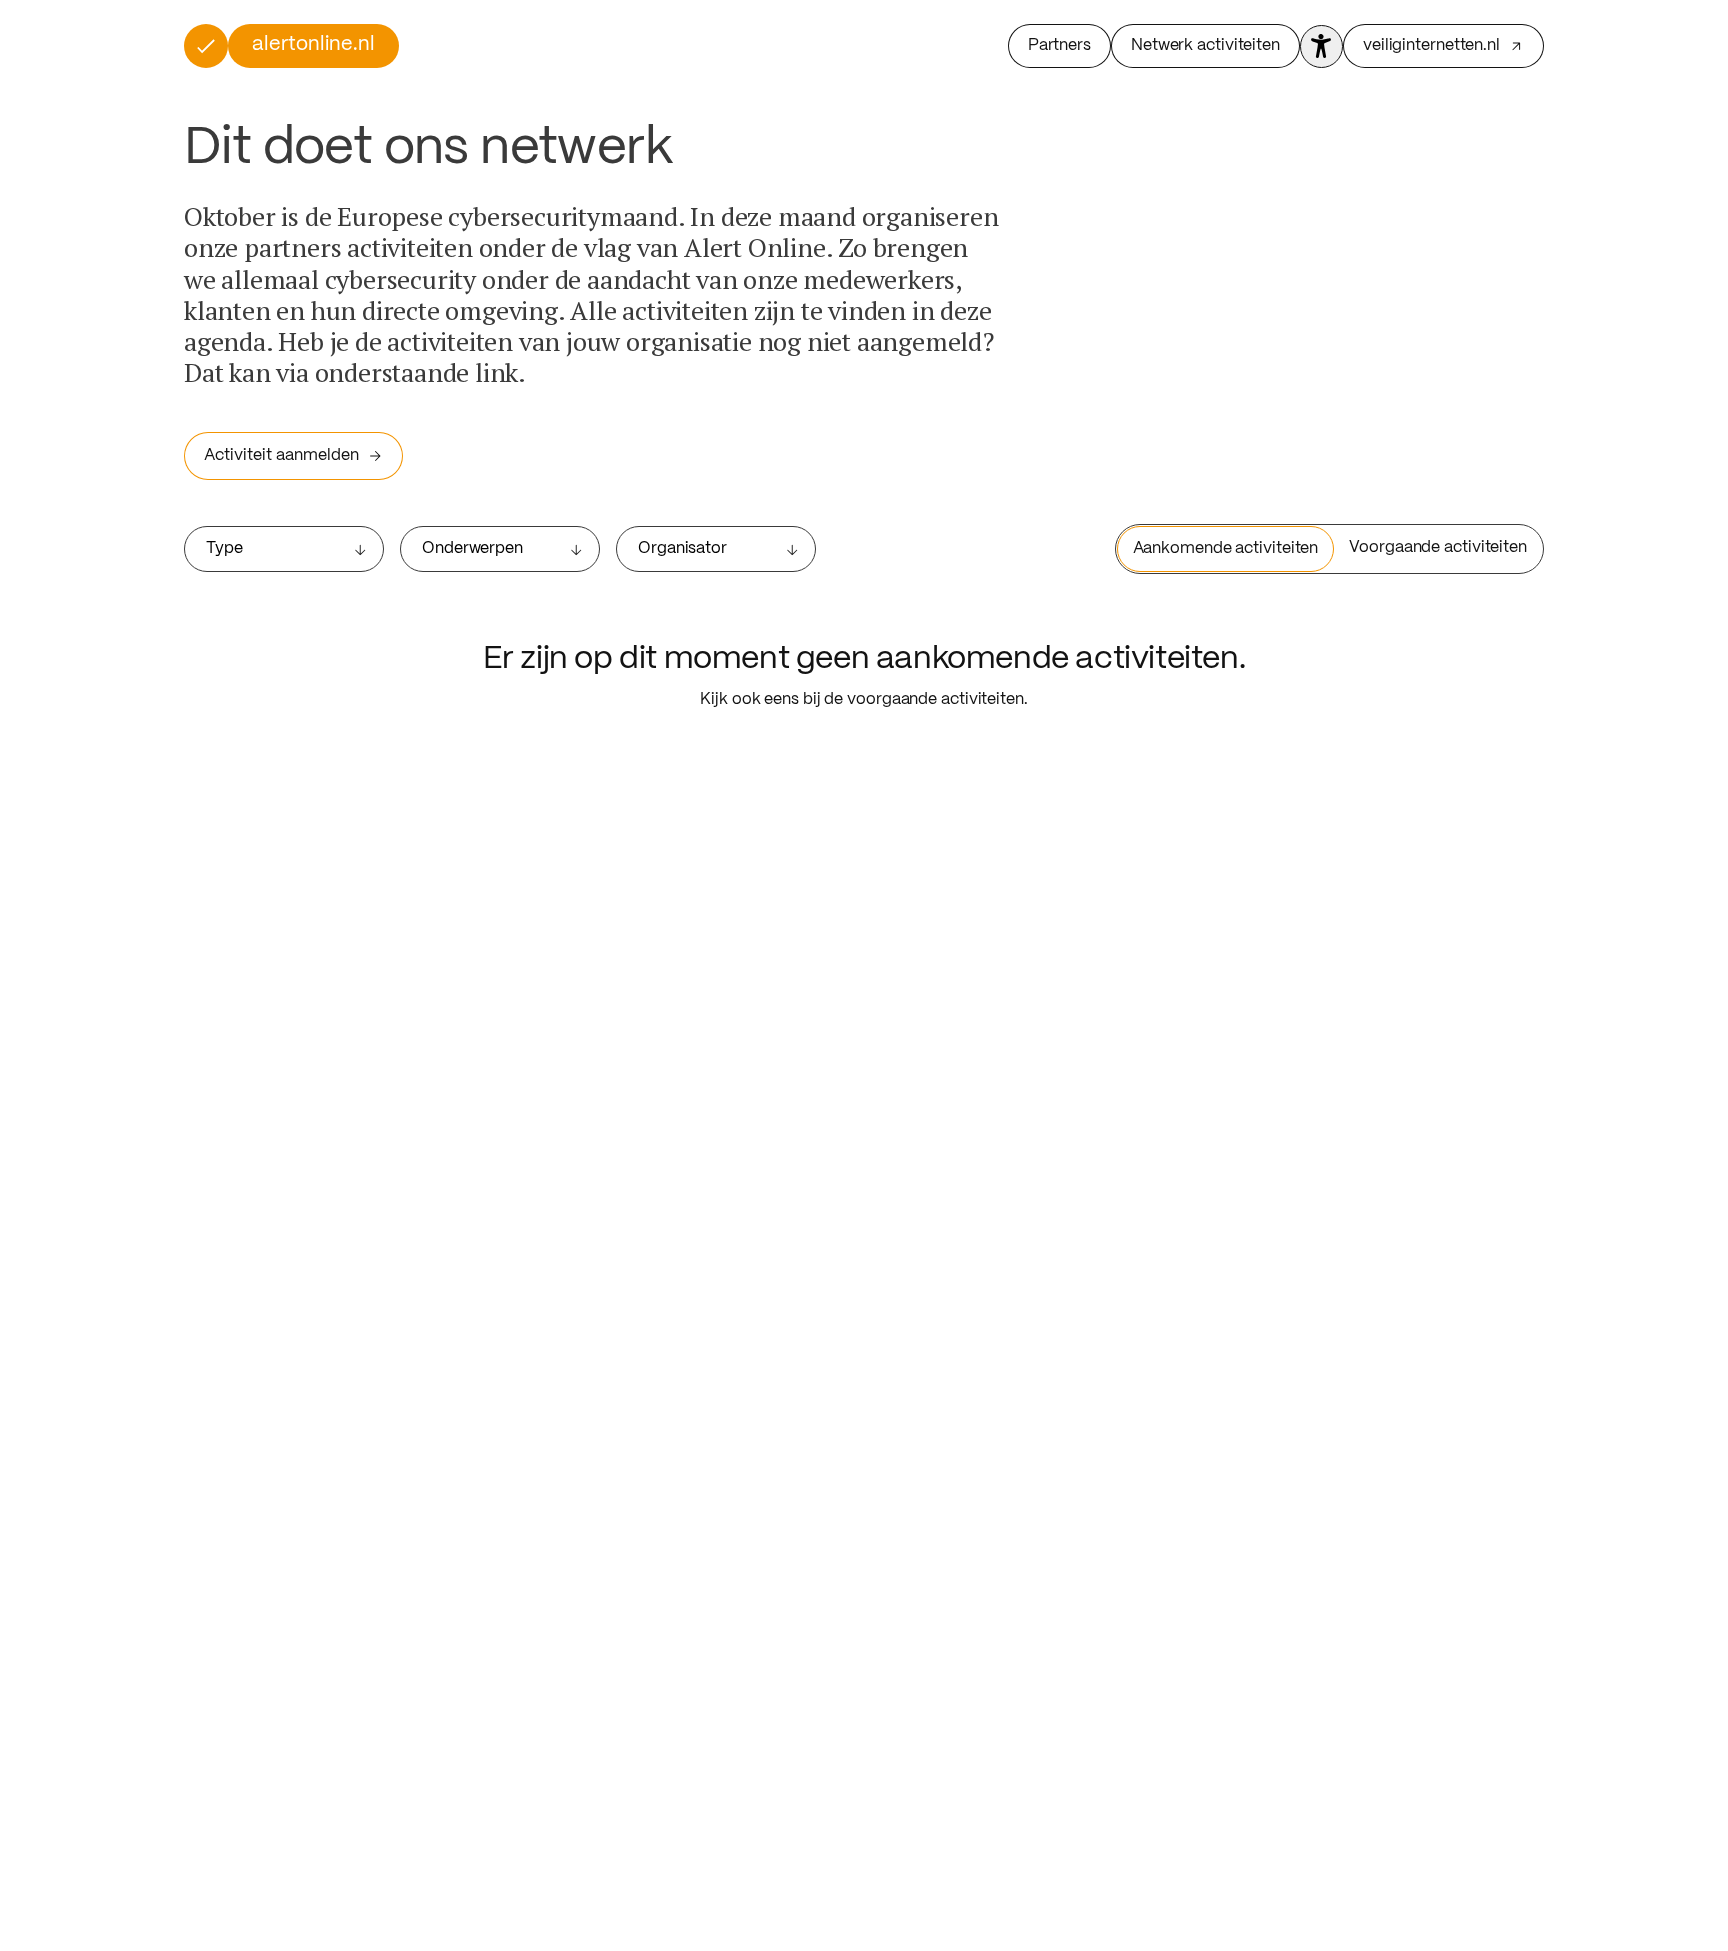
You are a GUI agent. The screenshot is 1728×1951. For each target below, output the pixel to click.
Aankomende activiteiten (1226, 548)
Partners (1059, 45)
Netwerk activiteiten (1205, 45)
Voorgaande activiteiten (1438, 547)
